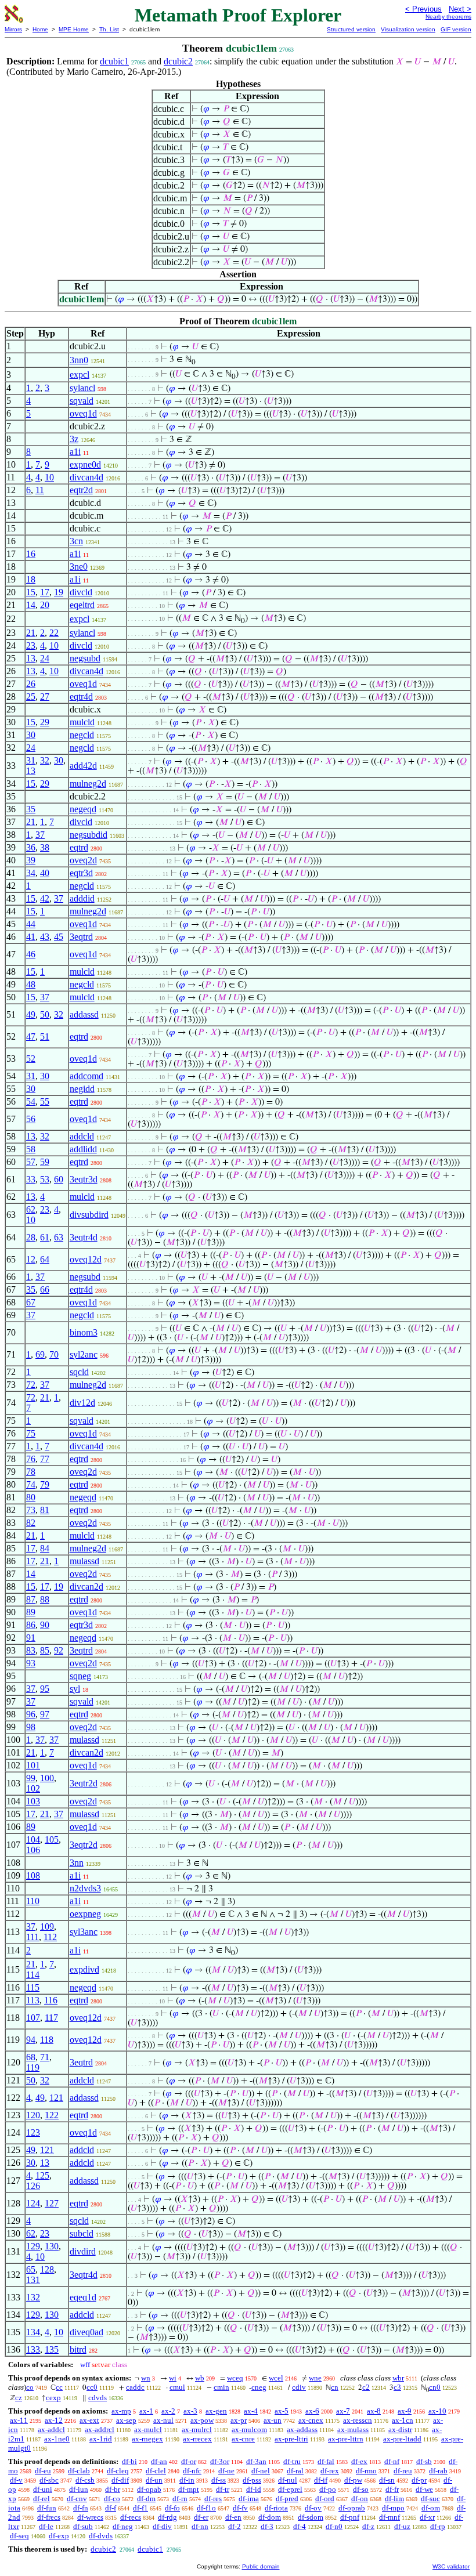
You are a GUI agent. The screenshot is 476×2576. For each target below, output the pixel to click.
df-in (187, 2480)
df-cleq (118, 2471)
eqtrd (79, 847)
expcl (80, 375)
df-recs (131, 2517)
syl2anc (84, 1354)
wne (315, 2378)
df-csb (85, 2480)
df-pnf (350, 2517)
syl (75, 1689)
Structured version (351, 29)
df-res (213, 2499)
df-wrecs (90, 2517)
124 (33, 2203)
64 (45, 1259)
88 (45, 1599)
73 (31, 1510)
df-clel (156, 2471)
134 (33, 2332)
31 (31, 760)
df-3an (256, 2461)
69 (40, 1354)
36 (31, 847)
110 (33, 1901)
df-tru (292, 2461)
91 (31, 1638)
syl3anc (84, 1932)
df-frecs (49, 2517)
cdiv (299, 2387)
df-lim (394, 2499)
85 (45, 1650)
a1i (75, 452)
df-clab (79, 2471)
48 (31, 984)
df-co (112, 2499)
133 (33, 2349)
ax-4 (251, 2411)
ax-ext (89, 2420)
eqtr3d (81, 873)
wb (200, 2378)
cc (59, 2387)
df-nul (288, 2480)
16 (31, 554)
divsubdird (89, 1215)
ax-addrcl (100, 2430)
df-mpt (189, 2489)
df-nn (200, 2526)
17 (45, 592)
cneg (259, 2387)
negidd (82, 1089)
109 (47, 1926)
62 (31, 1209)
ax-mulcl (148, 2430)
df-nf (392, 2461)
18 (31, 579)
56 (31, 1119)
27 (45, 697)
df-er (201, 2517)
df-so (361, 2489)
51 (45, 1036)
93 (31, 1663)
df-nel (261, 2471)
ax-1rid (101, 2439)
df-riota (276, 2508)
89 (31, 1612)
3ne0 (79, 567)
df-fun (47, 2508)
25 (31, 697)
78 (31, 1472)
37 (40, 835)
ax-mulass (353, 2430)
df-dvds (101, 2536)
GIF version (456, 29)
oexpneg (85, 1914)
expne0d (85, 464)
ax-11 (19, 2420)
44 (31, 924)
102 (33, 1788)
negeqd (83, 809)
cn (335, 2387)
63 (59, 1237)
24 (45, 658)
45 (59, 937)
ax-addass (302, 2430)
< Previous (423, 9)
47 (31, 1036)
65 (31, 2269)
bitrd (78, 2349)
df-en (233, 2517)
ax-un (273, 2420)
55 (45, 1101)
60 (59, 1179)
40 (45, 873)
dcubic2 (178, 61)
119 (33, 2067)
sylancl (82, 388)
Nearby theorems (448, 17)
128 (47, 2269)
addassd (84, 1014)
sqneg (80, 1676)
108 (33, 1875)
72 (31, 1385)
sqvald (82, 401)
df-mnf (390, 2517)
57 (31, 1162)
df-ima (249, 2499)
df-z (368, 2526)
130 (52, 2246)
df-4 (300, 2526)
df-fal (326, 2461)
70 (54, 1354)
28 (31, 1237)
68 (31, 2057)
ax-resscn (358, 2420)
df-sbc (49, 2480)
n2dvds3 (85, 1888)
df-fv (240, 2508)
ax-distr (400, 2430)
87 (31, 1599)
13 (31, 658)
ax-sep (126, 2420)
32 (45, 760)
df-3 (267, 2526)
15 (31, 592)
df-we (424, 2489)
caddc (135, 2387)
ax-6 (312, 2411)
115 (33, 1987)
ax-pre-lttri (291, 2439)
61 (45, 1237)
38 (45, 847)
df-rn (180, 2499)
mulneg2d (88, 784)
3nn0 (79, 360)
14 (31, 605)
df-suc (430, 2499)
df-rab (438, 2471)
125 (42, 2175)
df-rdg (167, 2517)
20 (45, 605)
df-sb (424, 2461)
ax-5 (282, 2411)
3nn (77, 1863)
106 (33, 1850)
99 (31, 1778)
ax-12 (54, 2420)
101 (33, 1765)
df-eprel (290, 2489)
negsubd (85, 658)
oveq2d (83, 860)
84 (45, 1548)
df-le (46, 2526)
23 (31, 645)
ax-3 (190, 2411)
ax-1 (146, 2411)
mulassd (84, 1561)
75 (31, 1433)
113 (33, 2000)
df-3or (220, 2461)
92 (59, 1650)
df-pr (419, 2480)
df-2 (235, 2526)
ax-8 (374, 2411)
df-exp (59, 2536)
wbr (398, 2378)
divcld (81, 592)
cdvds (98, 2398)
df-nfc (192, 2471)
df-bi (129, 2461)
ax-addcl (51, 2430)
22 (54, 633)
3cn (76, 541)
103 (33, 1801)
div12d (82, 1403)
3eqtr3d (84, 1179)
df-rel (42, 2499)
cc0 (92, 2387)
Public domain (261, 2566)
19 (59, 592)
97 (45, 1714)
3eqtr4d (84, 1237)
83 (31, 1650)
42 (45, 898)
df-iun (79, 2489)
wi (173, 2378)
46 (31, 954)
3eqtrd (81, 937)
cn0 (435, 2387)
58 (31, 1149)
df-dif (120, 2480)
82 (31, 1523)
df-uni (43, 2489)
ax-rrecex (197, 2439)
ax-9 (405, 2411)
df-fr (392, 2489)
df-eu (43, 2471)
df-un (154, 2480)
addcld (82, 1136)
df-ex (359, 2461)
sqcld (79, 1372)
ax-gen (216, 2411)
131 (33, 2280)
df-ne (226, 2471)
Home (40, 29)
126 (33, 2186)
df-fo (172, 2508)
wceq (235, 2378)
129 (33, 2246)
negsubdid (89, 835)
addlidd (83, 1149)
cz (19, 2398)
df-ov (313, 2508)
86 (31, 1625)
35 (31, 809)
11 (40, 490)
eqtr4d (81, 697)
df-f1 (140, 2508)
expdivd (84, 1969)
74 (31, 1484)
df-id (254, 2489)
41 (31, 937)
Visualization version (408, 29)
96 (31, 1714)
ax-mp (121, 2411)
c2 (366, 2387)
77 (45, 1459)
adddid (82, 898)
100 (47, 1778)
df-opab (149, 2489)
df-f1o (206, 2508)
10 (49, 477)
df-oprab (352, 2508)
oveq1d (83, 413)
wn (146, 2378)
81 (45, 1510)
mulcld (82, 722)
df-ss (219, 2480)
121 (56, 2098)
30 (31, 735)
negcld (82, 735)
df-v (16, 2480)
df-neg (123, 2526)
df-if (321, 2480)
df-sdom (311, 2517)
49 (31, 1014)
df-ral (295, 2471)
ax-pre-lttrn (346, 2439)
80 (31, 1497)
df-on (360, 2499)
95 (45, 1689)
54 (31, 1101)
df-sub (83, 2526)
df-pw (353, 2480)
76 (31, 1459)
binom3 (84, 1332)
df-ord (325, 2499)
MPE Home (74, 29)
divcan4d (86, 477)
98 (31, 1727)
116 (51, 2000)
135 (52, 2349)
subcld (82, 2233)
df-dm (146, 2499)
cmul (177, 2387)
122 (52, 2115)
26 (31, 684)
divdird (83, 2251)
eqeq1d (83, 2297)
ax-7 (343, 2411)
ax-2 (168, 2411)
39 (31, 860)
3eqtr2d (84, 1783)
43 (45, 937)
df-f (111, 2508)
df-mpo (393, 2508)
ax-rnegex (147, 2439)
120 (33, 2115)
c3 (397, 2387)
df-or (189, 2461)
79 (45, 1484)
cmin (221, 2387)
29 (45, 722)
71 (45, 2057)
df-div (162, 2526)
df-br (113, 2489)
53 (45, 1179)
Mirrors (13, 29)
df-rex (330, 2471)
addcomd (86, 1076)
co (30, 2387)
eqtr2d (81, 490)
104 (33, 1839)
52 (31, 1059)
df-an (159, 2461)
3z (74, 439)
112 (50, 1937)
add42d (83, 766)
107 (33, 2018)
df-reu (403, 2471)
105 (52, 1839)
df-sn (387, 2480)
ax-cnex (311, 2420)
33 (31, 1179)
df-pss (252, 2480)
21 (31, 633)
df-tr (223, 2489)
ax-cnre (243, 2439)
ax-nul (163, 2420)
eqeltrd (82, 605)
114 (33, 1975)
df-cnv (77, 2499)
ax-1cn (403, 2420)
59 (45, 1162)
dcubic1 (114, 61)
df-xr (427, 2517)
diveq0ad (86, 2332)
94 (31, 2040)
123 (33, 2132)
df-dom (270, 2517)
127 (52, 2203)
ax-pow (202, 2420)
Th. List (109, 29)
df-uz (402, 2526)
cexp (53, 2398)
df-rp (438, 2526)
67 (31, 1302)
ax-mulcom (249, 2430)
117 (51, 2018)
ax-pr (239, 2420)
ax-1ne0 (57, 2439)
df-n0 (334, 2526)
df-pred (287, 2499)
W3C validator (451, 2566)
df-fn (81, 2508)
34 (31, 873)
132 (33, 2297)
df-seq (19, 2536)
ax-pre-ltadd (402, 2439)
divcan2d (86, 1587)
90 (45, 1625)
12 (31, 1259)
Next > (460, 9)
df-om (431, 2508)
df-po (328, 2489)
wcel (276, 2378)
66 (45, 1289)
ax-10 (437, 2411)
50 (45, 1014)
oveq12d (86, 1259)
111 (33, 1937)
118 (47, 2040)
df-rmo (366, 2471)
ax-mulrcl (197, 2430)
